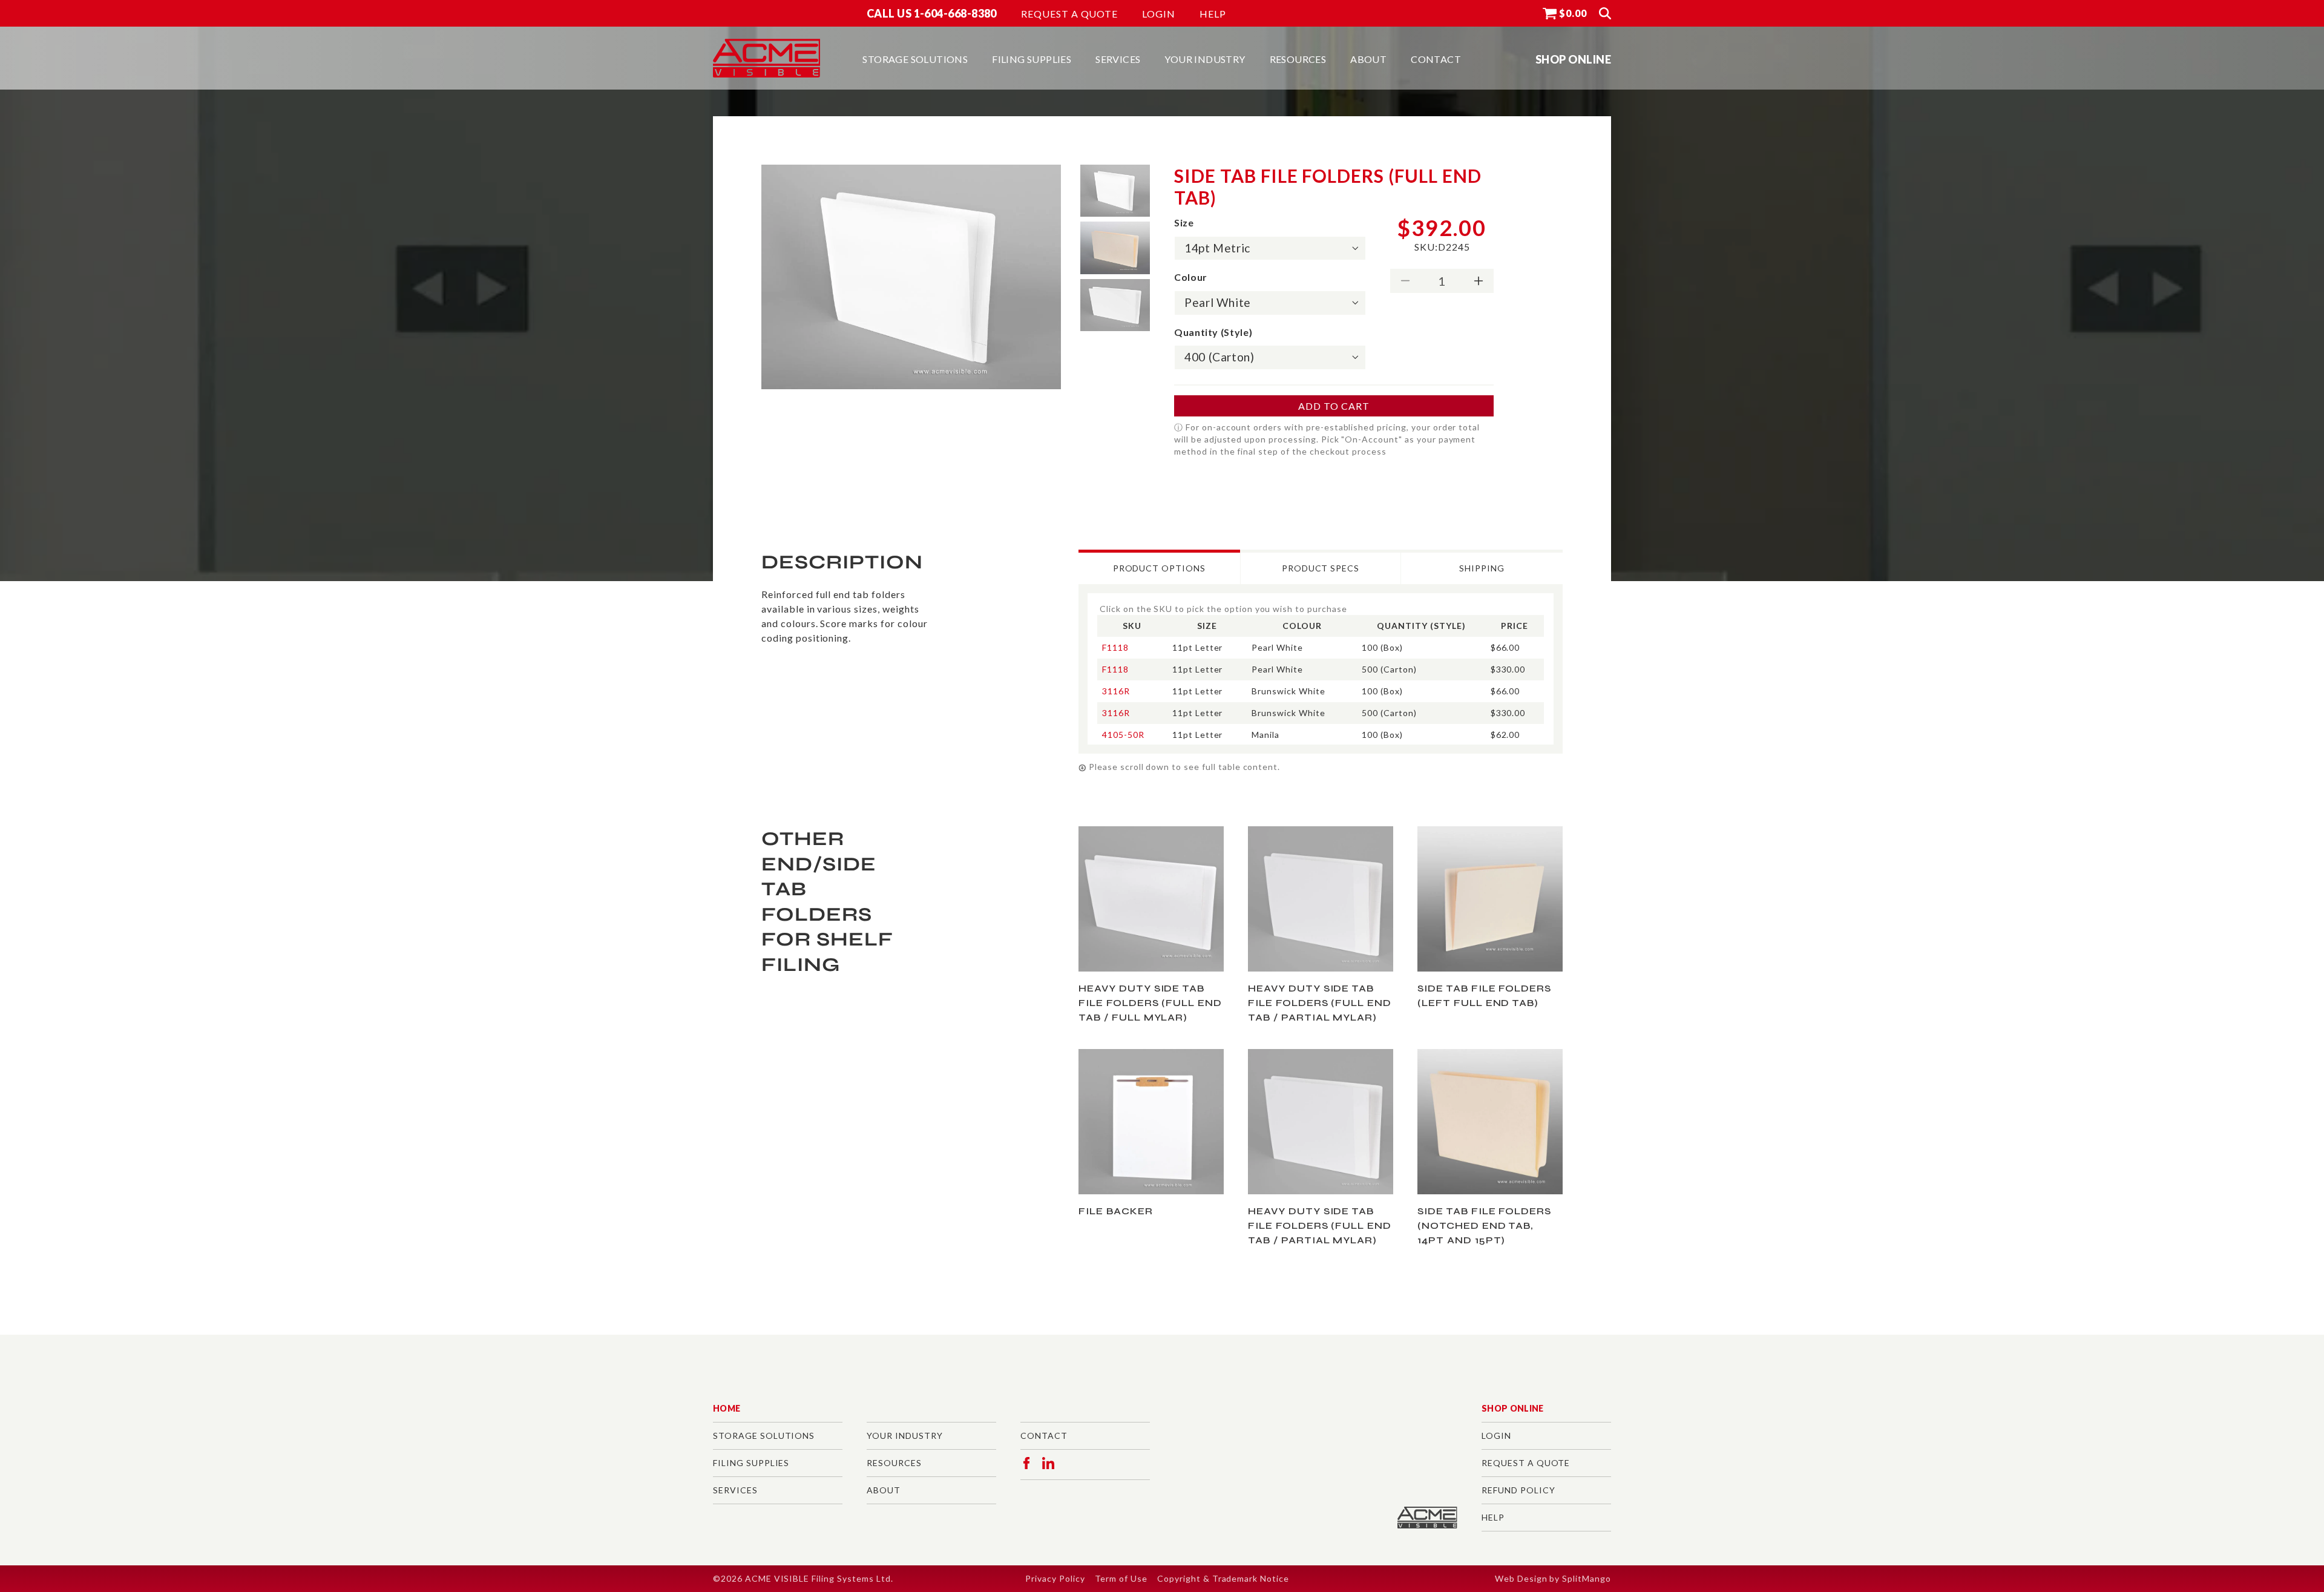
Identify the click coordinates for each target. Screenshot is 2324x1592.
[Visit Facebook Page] (1026, 1463)
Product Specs (1321, 568)
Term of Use (1121, 1578)
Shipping (1482, 568)
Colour (1191, 277)
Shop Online (1513, 1408)
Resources (894, 1463)
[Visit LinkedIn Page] (1048, 1463)
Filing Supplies (751, 1463)
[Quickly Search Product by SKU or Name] (1605, 13)
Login (1159, 14)
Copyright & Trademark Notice (1223, 1578)
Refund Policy (1518, 1490)
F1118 (1115, 647)
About (884, 1490)
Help (1213, 14)
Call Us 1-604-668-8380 (932, 13)
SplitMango (1587, 1578)
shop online (1573, 59)
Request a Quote (1069, 14)
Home (727, 1408)
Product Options (1159, 568)
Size (1184, 222)
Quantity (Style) (1213, 332)
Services (735, 1490)
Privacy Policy (1055, 1578)
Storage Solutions (764, 1436)
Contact (1044, 1436)
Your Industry (904, 1436)
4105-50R (1123, 735)
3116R (1116, 691)
